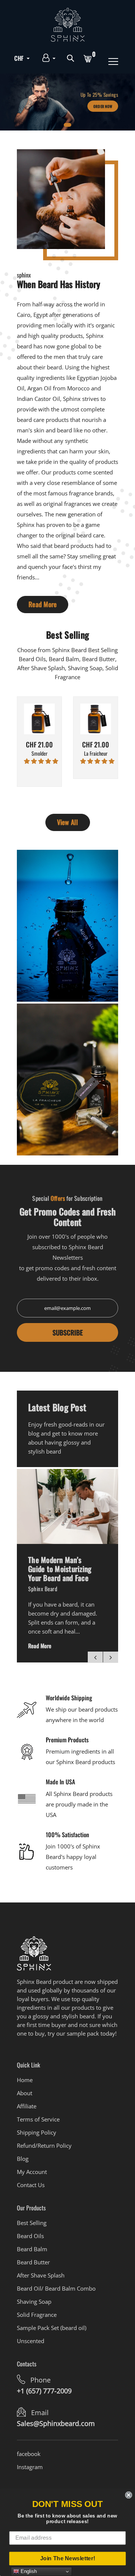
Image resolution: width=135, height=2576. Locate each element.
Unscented (31, 2341)
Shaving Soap (34, 2301)
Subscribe (68, 1332)
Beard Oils (30, 2236)
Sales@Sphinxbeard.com (56, 2423)
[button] (41, 761)
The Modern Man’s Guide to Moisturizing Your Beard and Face (60, 1569)
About (25, 2093)
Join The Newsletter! (68, 2558)
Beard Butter (33, 2262)
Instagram (30, 2467)
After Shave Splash (41, 2275)
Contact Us (31, 2185)
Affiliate (27, 2106)
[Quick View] (49, 730)
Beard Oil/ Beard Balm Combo (56, 2288)
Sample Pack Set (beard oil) (52, 2328)
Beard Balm (32, 2249)
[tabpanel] (67, 102)
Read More (43, 604)
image (67, 1506)
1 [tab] (67, 125)
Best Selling (32, 2223)
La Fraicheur (96, 754)
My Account (32, 2172)
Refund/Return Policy (44, 2145)
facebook (29, 2454)
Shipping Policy (37, 2132)
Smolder (40, 754)
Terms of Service (38, 2119)
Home (25, 2080)
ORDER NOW (103, 106)
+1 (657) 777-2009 (44, 2391)
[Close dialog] (128, 2495)
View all (68, 822)
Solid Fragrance (37, 2315)
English (28, 2571)
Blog (23, 2159)
